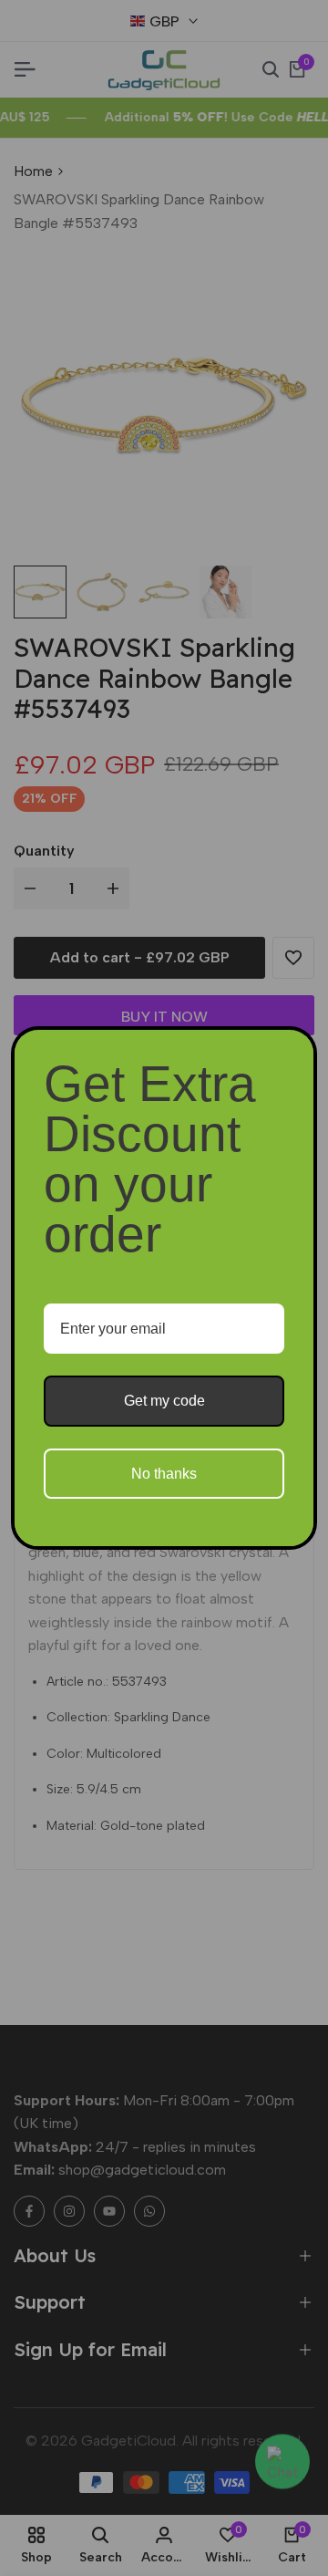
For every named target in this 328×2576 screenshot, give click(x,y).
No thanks (164, 1474)
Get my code (164, 1401)
